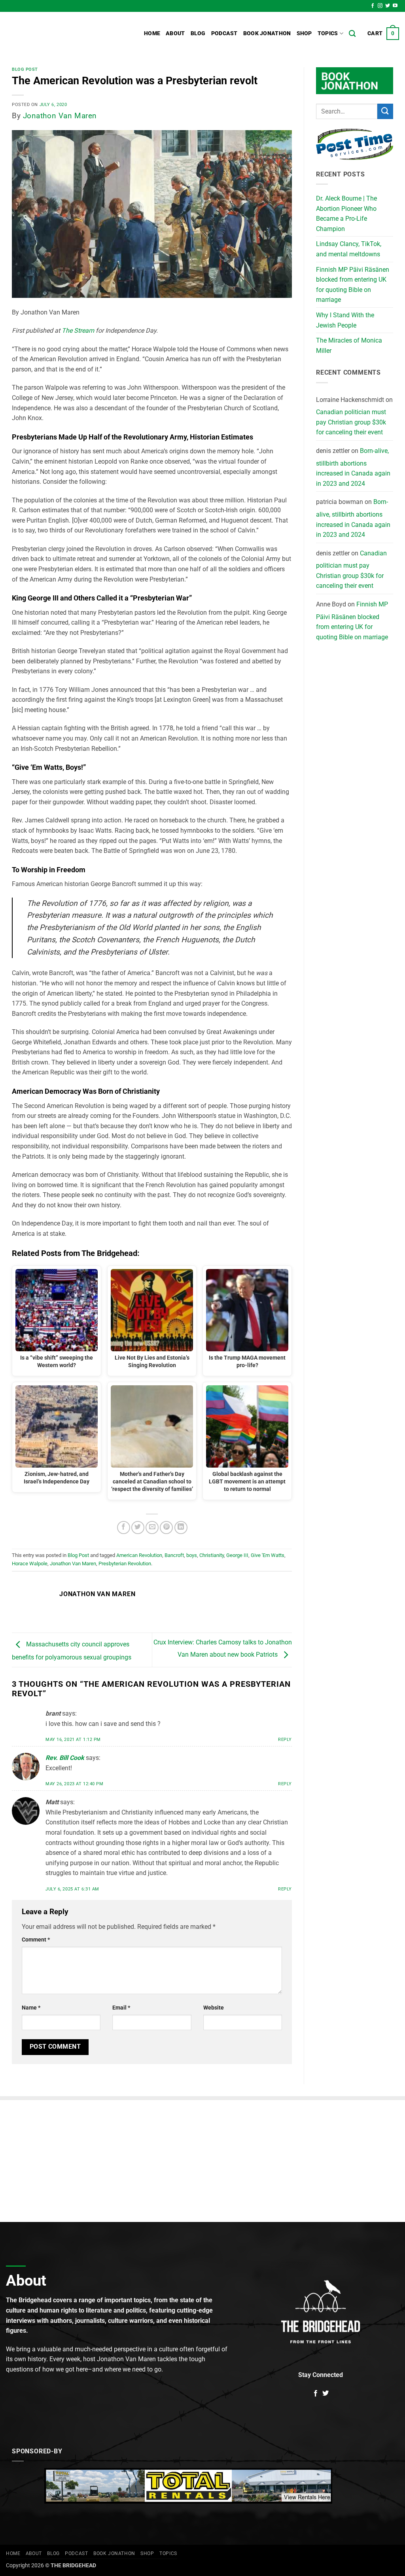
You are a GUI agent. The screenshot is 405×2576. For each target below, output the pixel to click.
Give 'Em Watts (268, 1555)
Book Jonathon (267, 33)
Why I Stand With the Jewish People (345, 320)
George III (237, 1555)
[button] (383, 34)
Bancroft (174, 1555)
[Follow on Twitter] (388, 6)
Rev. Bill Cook (65, 1758)
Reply (285, 1740)
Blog (198, 33)
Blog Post (25, 69)
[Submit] (385, 111)
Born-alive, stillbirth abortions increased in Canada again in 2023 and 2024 (353, 467)
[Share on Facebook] (124, 1528)
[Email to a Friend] (152, 1528)
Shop (304, 33)
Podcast (224, 33)
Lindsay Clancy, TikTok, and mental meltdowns (349, 249)
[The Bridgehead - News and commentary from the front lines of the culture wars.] (59, 34)
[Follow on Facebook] (373, 6)
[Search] (352, 34)
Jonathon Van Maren (60, 116)
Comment (36, 1940)
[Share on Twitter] (138, 1528)
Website (214, 2008)
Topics (328, 33)
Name (31, 2008)
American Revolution (139, 1555)
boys (192, 1555)
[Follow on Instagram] (380, 6)
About (175, 33)
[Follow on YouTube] (395, 6)
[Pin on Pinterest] (166, 1528)
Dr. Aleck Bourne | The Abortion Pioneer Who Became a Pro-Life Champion (346, 214)
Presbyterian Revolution (125, 1564)
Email (121, 2008)
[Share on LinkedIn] (181, 1528)
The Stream (78, 331)
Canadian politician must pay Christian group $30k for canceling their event (351, 422)
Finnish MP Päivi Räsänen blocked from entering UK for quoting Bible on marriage (353, 285)
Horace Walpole (30, 1564)
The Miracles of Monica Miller (349, 346)
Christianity (212, 1555)
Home (152, 33)
